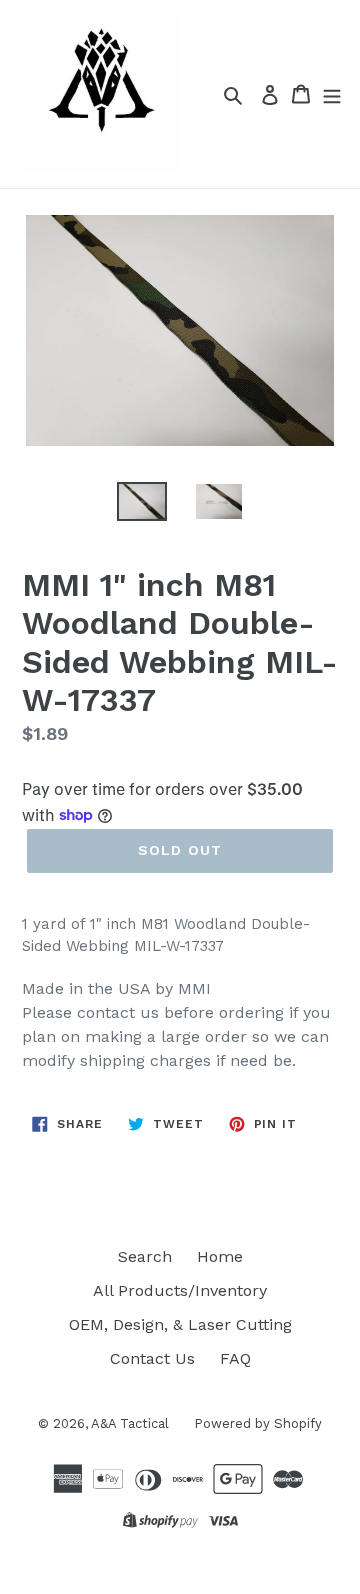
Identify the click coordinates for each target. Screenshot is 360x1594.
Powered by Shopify (258, 1423)
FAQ (235, 1358)
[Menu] (332, 94)
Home (220, 1256)
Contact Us (152, 1358)
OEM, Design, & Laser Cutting (180, 1324)
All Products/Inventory (180, 1290)
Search (145, 1256)
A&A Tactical (130, 1423)
